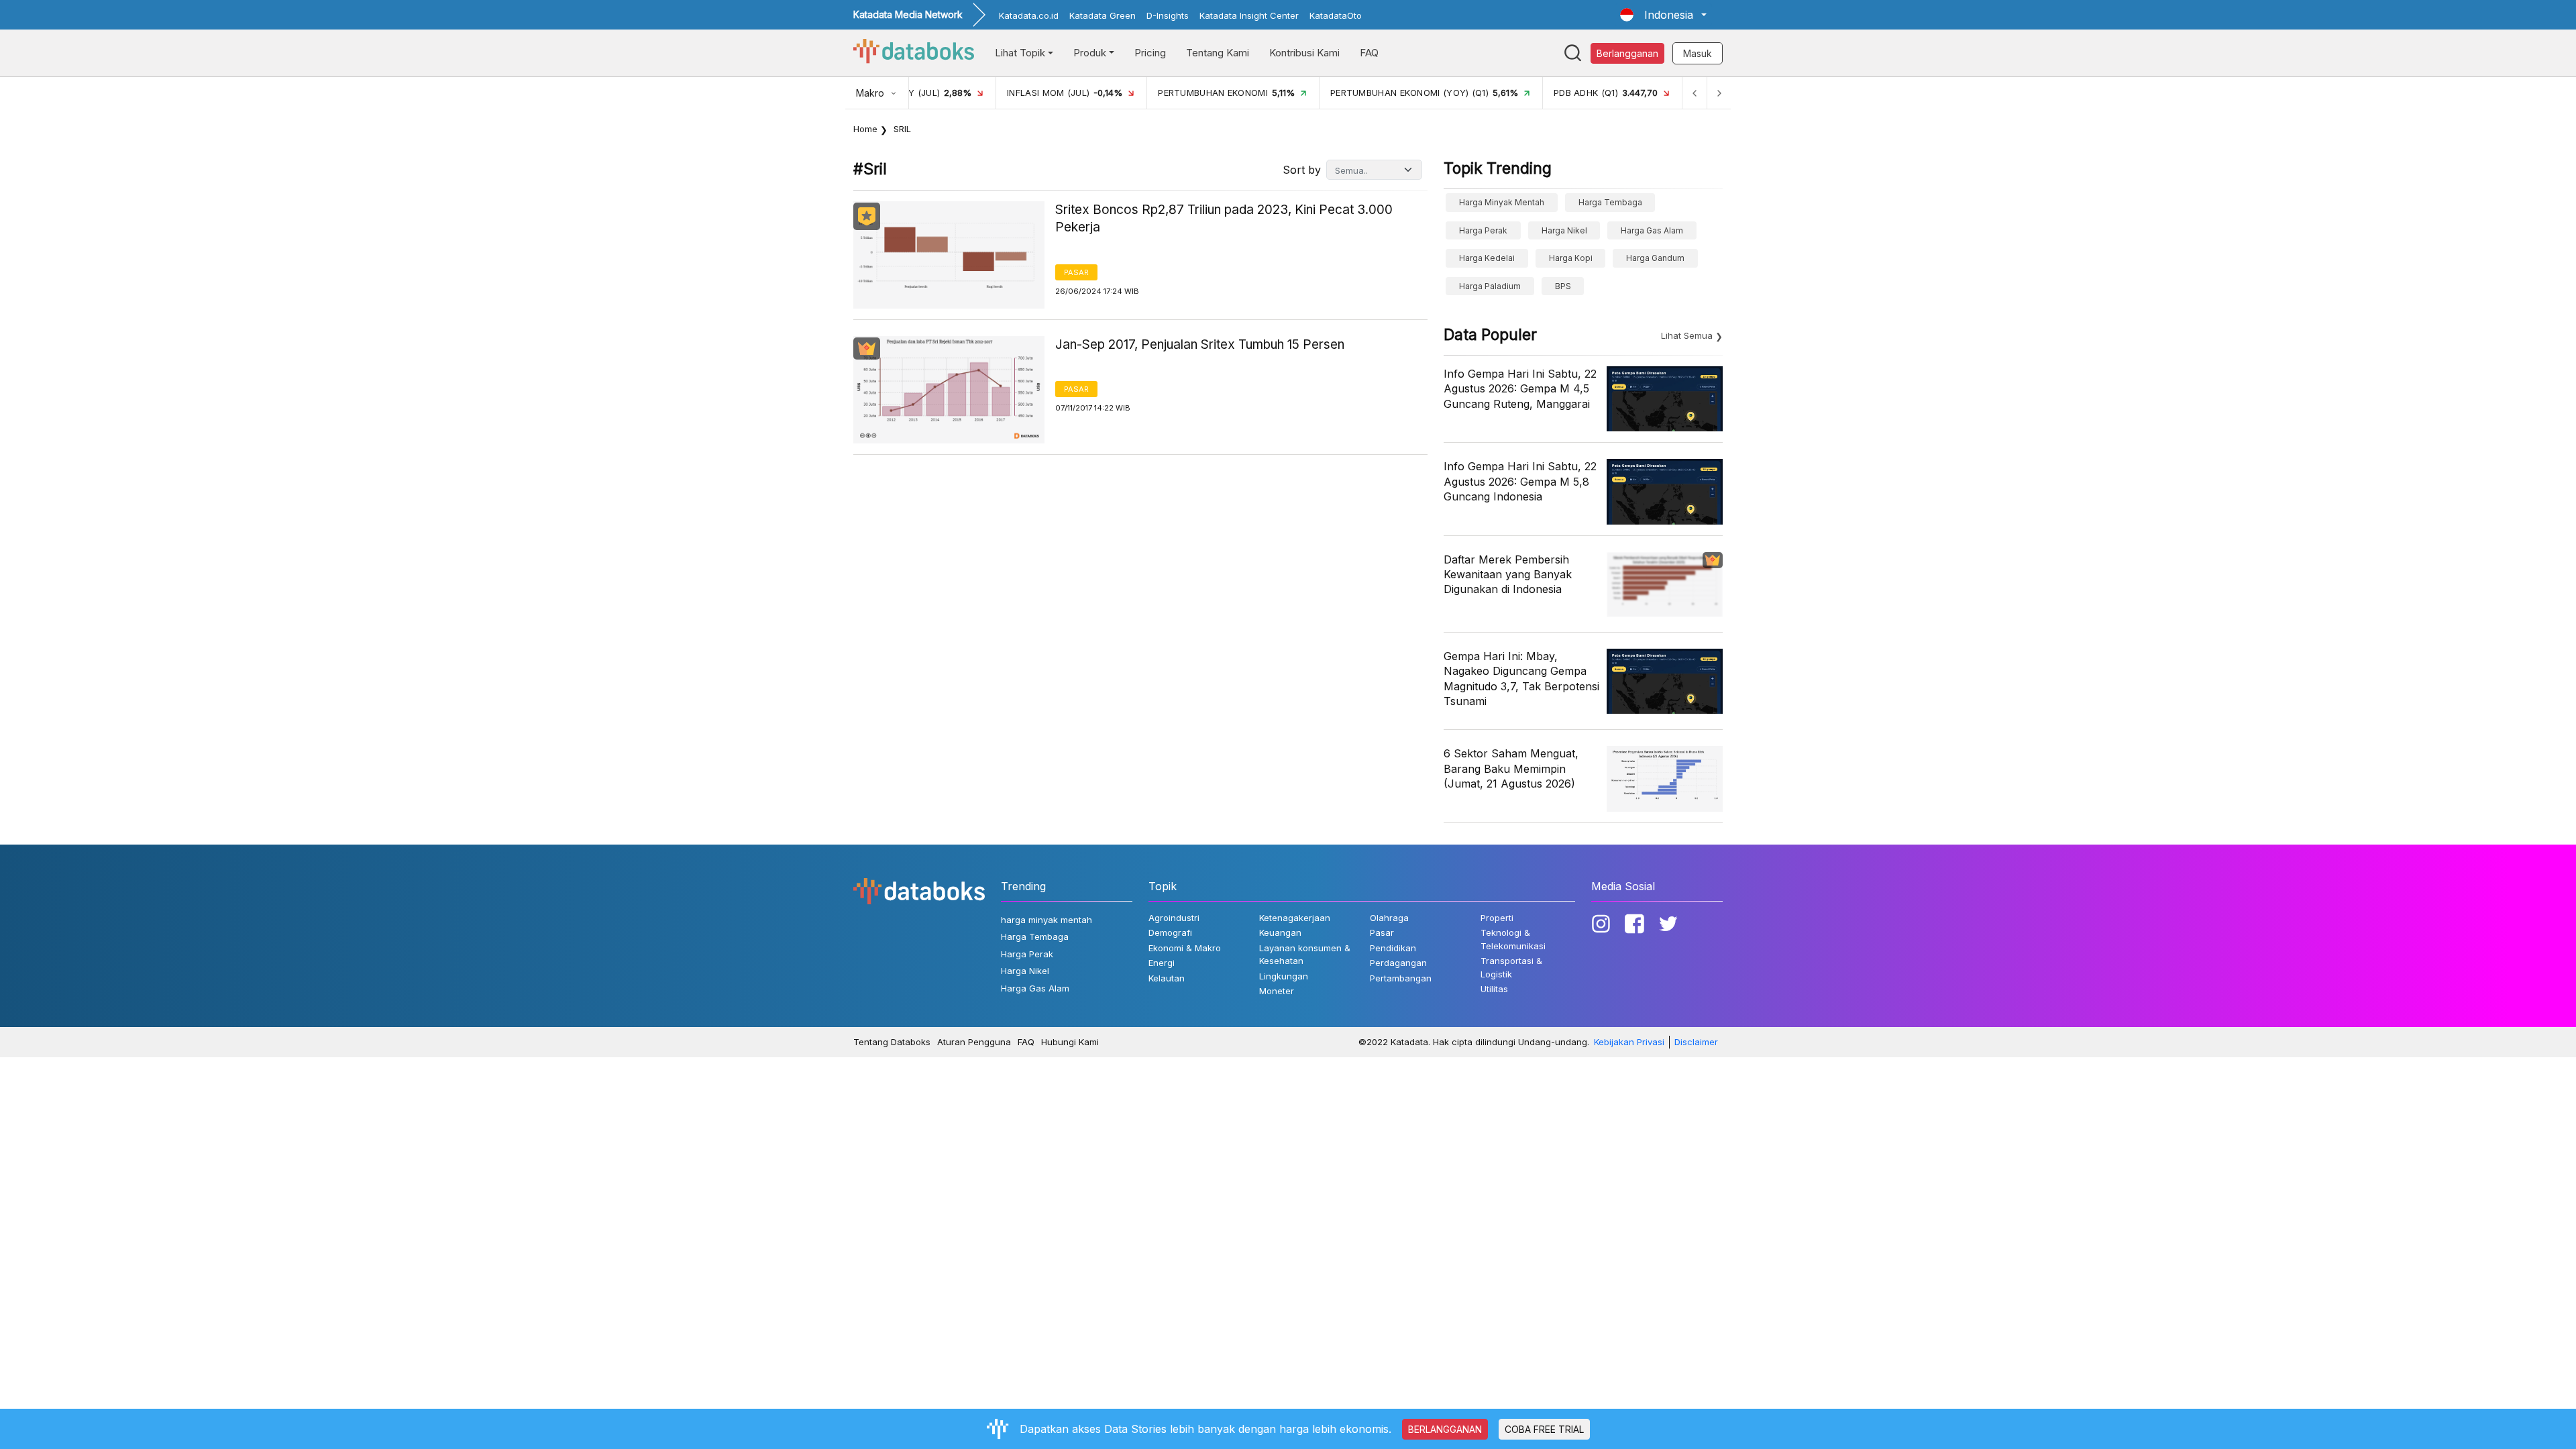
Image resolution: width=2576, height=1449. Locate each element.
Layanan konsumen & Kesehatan (1305, 955)
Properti (1497, 918)
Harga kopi (1571, 258)
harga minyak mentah (1502, 202)
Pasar (1076, 272)
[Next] (1719, 93)
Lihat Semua (1687, 335)
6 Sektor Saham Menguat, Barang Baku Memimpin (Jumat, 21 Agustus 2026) (1511, 768)
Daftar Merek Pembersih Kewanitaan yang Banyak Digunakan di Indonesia (1508, 575)
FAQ (1369, 53)
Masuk (1698, 53)
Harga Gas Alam (1652, 230)
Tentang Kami (1218, 53)
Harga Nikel (1564, 230)
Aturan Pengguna (974, 1042)
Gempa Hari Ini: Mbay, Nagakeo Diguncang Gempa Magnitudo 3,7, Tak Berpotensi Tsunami (1521, 679)
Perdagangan (1398, 963)
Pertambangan (1401, 978)
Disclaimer (1696, 1042)
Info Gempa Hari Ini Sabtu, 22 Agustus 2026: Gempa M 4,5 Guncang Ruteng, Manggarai (1520, 389)
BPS (1563, 286)
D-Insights (1168, 15)
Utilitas (1494, 989)
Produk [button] (1090, 53)
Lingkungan (1284, 976)
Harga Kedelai (1487, 258)
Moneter (1277, 991)
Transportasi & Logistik (1511, 967)
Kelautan (1167, 978)
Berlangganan (1627, 53)
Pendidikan (1393, 948)
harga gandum (1655, 258)
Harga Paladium (1490, 286)
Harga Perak (1483, 230)
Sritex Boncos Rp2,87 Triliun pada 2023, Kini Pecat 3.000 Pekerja (1224, 219)
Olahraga (1389, 918)
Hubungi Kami (1070, 1042)
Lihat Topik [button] (1020, 53)
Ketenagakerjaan (1295, 918)
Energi (1162, 963)
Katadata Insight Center (1249, 15)
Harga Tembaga (1610, 202)
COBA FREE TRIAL (1544, 1429)
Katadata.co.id (1029, 15)
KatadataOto (1336, 15)
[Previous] (1695, 93)
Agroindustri (1174, 918)
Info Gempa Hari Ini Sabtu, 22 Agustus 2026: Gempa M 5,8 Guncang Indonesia (1520, 481)
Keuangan (1280, 932)
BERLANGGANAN (1445, 1429)
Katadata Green (1103, 15)
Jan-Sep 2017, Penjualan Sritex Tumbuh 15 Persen (1200, 344)
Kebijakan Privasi (1629, 1042)
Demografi (1170, 932)
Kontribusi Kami (1304, 53)
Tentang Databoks (892, 1042)
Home (865, 129)
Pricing (1150, 53)
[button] (1663, 15)
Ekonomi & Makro (1185, 948)
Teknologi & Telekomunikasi (1513, 939)
